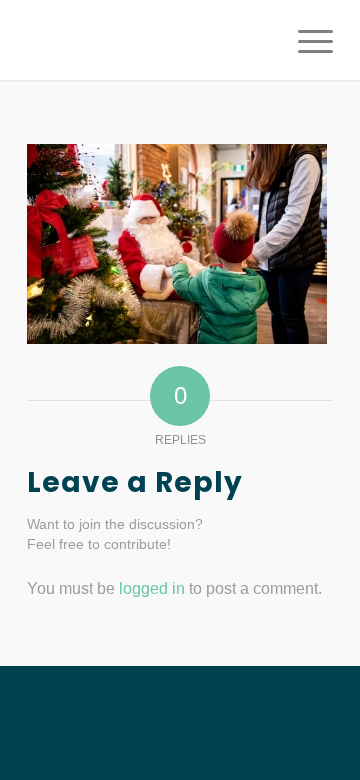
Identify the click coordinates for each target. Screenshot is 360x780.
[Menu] (305, 40)
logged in (152, 588)
